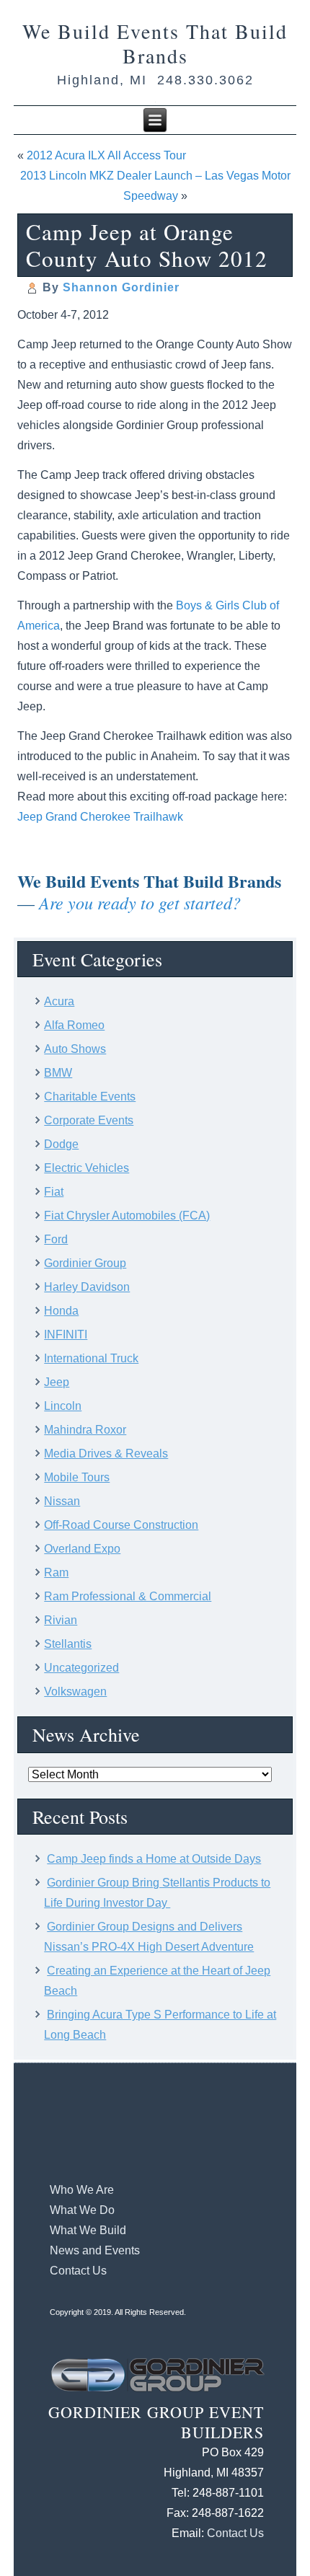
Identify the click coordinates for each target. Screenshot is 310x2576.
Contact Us (78, 2271)
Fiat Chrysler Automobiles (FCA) (127, 1216)
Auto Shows (75, 1049)
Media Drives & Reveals (106, 1454)
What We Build (88, 2230)
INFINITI (66, 1335)
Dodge (61, 1144)
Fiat (54, 1192)
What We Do (82, 2210)
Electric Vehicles (87, 1168)
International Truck (91, 1358)
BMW (58, 1073)
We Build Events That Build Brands (155, 43)
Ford (56, 1239)
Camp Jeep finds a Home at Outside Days (154, 1859)
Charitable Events (90, 1097)
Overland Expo (82, 1549)
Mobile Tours (77, 1477)
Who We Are (82, 2190)
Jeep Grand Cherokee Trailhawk (100, 817)
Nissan (62, 1501)
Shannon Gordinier (121, 287)
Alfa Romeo (74, 1025)
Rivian (61, 1620)
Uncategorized (81, 1668)
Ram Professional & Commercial (128, 1596)
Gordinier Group (85, 1263)
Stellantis (68, 1644)
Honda (61, 1311)
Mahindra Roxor (85, 1430)
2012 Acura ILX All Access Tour (106, 155)
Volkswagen (75, 1691)
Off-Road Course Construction (121, 1525)
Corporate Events (89, 1120)
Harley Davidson (87, 1287)
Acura (59, 1001)
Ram (56, 1572)
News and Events (95, 2250)
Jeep (57, 1382)
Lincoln (63, 1406)
